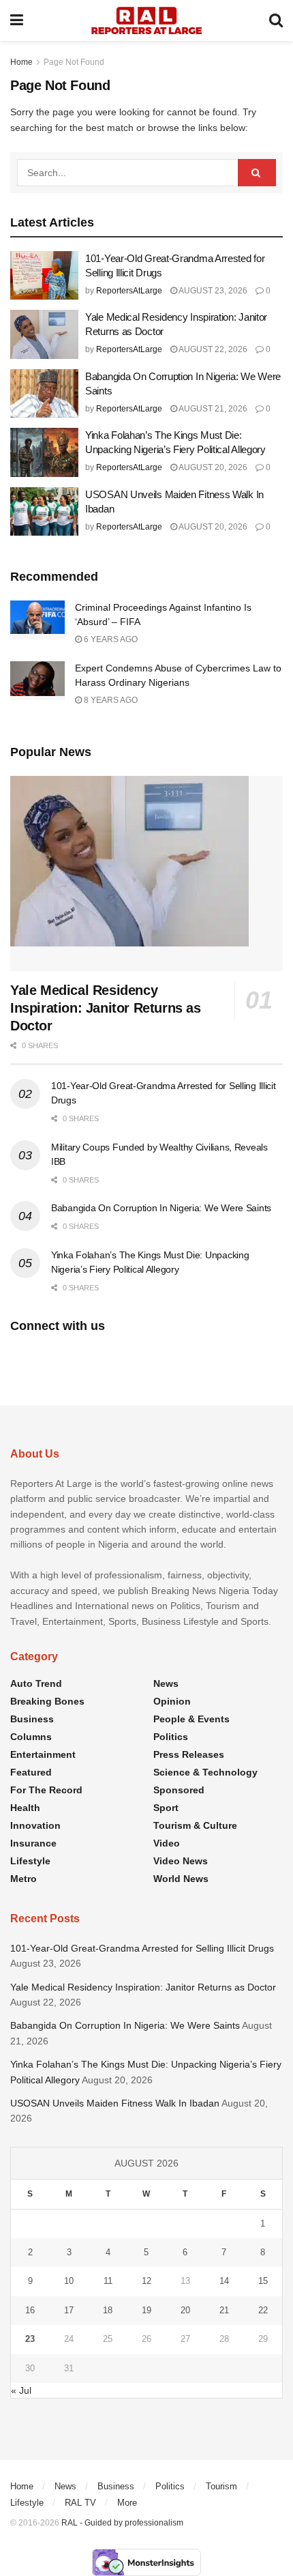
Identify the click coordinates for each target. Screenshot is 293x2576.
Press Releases (189, 1754)
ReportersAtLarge (129, 291)
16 (30, 2310)
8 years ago (110, 700)
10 (69, 2281)
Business (32, 1719)
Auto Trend (36, 1683)
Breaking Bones (47, 1701)
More (127, 2503)
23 (30, 2339)
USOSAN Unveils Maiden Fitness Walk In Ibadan (115, 2103)
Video (167, 1843)
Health (25, 1808)
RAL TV (80, 2503)
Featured (31, 1772)
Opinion (172, 1701)
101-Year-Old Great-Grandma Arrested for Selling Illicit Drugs (142, 1948)
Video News (181, 1861)
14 (224, 2281)
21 (224, 2310)
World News (181, 1879)
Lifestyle (30, 1861)
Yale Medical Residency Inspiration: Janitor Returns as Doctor (106, 1008)
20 (185, 2310)
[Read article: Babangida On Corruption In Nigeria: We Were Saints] (44, 394)
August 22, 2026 (212, 349)
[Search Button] (276, 20)
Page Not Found (74, 62)
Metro (24, 1879)
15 (263, 2281)
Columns (31, 1737)
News (166, 1683)
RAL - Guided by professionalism (122, 2523)
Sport (166, 1808)
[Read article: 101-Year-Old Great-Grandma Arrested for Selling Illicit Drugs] (44, 276)
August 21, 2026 (212, 409)
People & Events (191, 1719)
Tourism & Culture (195, 1825)
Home (21, 62)
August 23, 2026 (212, 291)
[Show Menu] (17, 20)
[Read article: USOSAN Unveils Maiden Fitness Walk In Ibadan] (44, 512)
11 (108, 2281)
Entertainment (43, 1754)
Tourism (221, 2486)
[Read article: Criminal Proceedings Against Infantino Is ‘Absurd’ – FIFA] (37, 620)
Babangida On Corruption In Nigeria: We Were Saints (161, 1208)
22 (263, 2310)
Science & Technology (205, 1772)
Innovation (35, 1825)
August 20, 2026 (212, 467)
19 (146, 2310)
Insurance (33, 1843)
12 (146, 2281)
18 (108, 2310)
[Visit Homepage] (146, 20)
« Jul (21, 2390)
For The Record (46, 1790)
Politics (171, 1737)
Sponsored (179, 1790)
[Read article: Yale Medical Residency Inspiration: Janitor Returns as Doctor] (44, 334)
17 (69, 2310)
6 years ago (110, 639)
